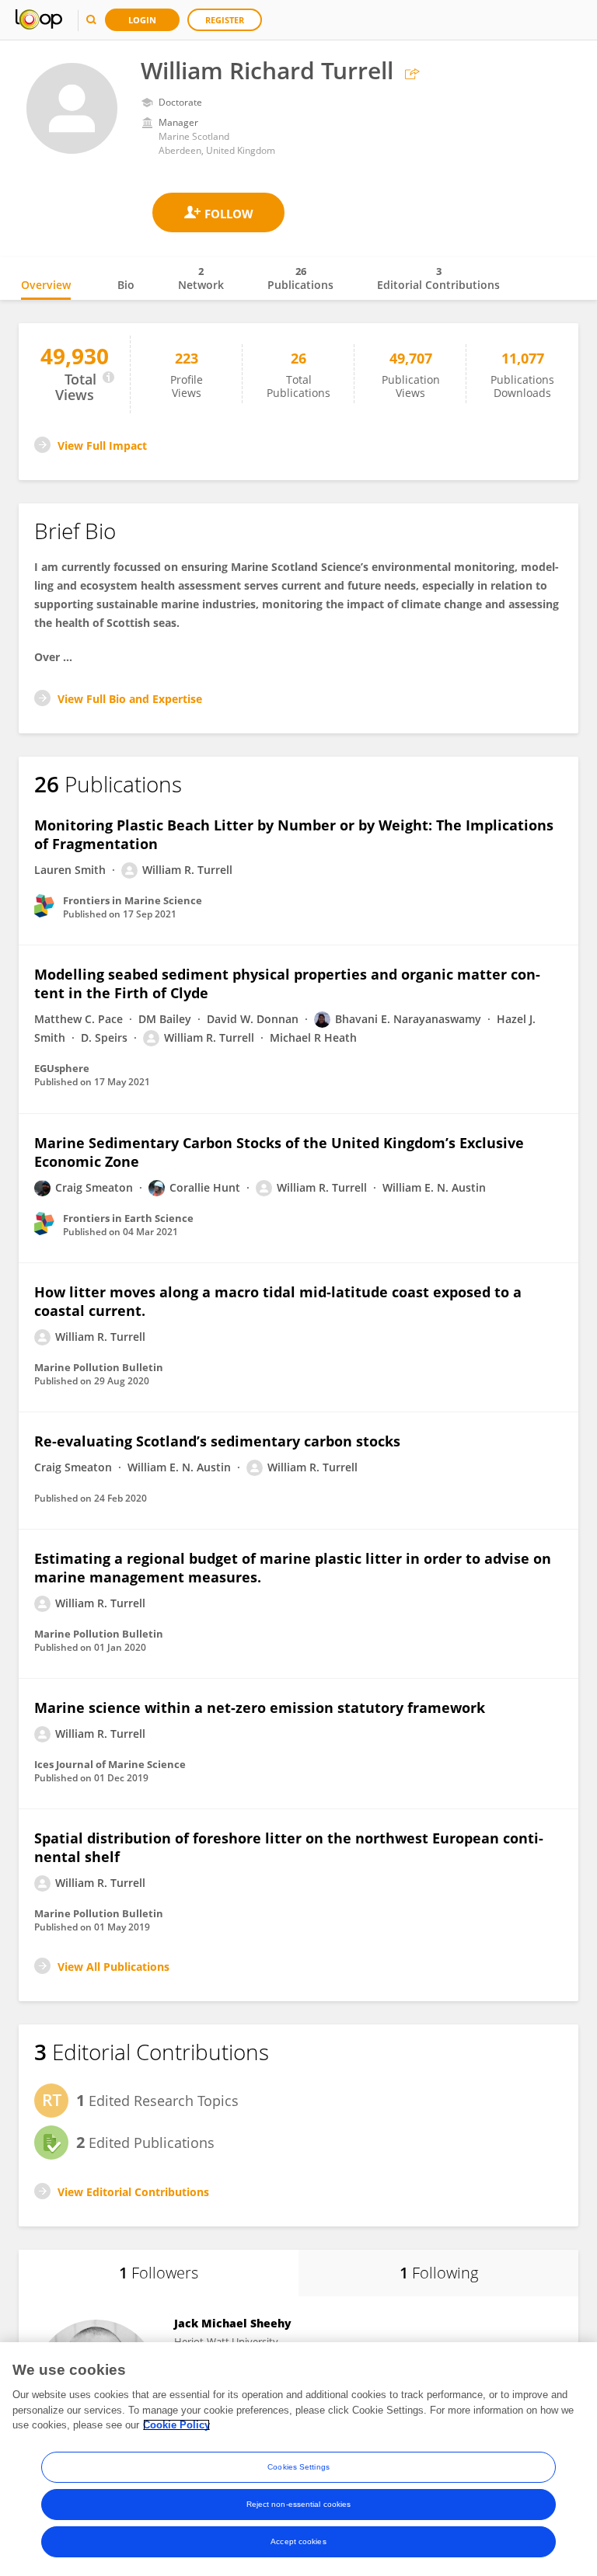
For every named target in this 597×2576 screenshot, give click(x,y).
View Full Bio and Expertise (130, 699)
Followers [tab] (159, 2273)
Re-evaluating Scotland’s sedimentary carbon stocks (217, 1441)
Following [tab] (439, 2273)
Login (142, 20)
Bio (126, 285)
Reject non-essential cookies (299, 2504)
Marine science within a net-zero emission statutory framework (260, 1707)
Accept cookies (298, 2541)
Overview (46, 285)
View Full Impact (102, 446)
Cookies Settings (298, 2467)
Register (225, 20)
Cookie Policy (176, 2425)
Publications (300, 278)
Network (201, 278)
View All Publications (113, 1967)
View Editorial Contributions (133, 2192)
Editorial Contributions (438, 278)
